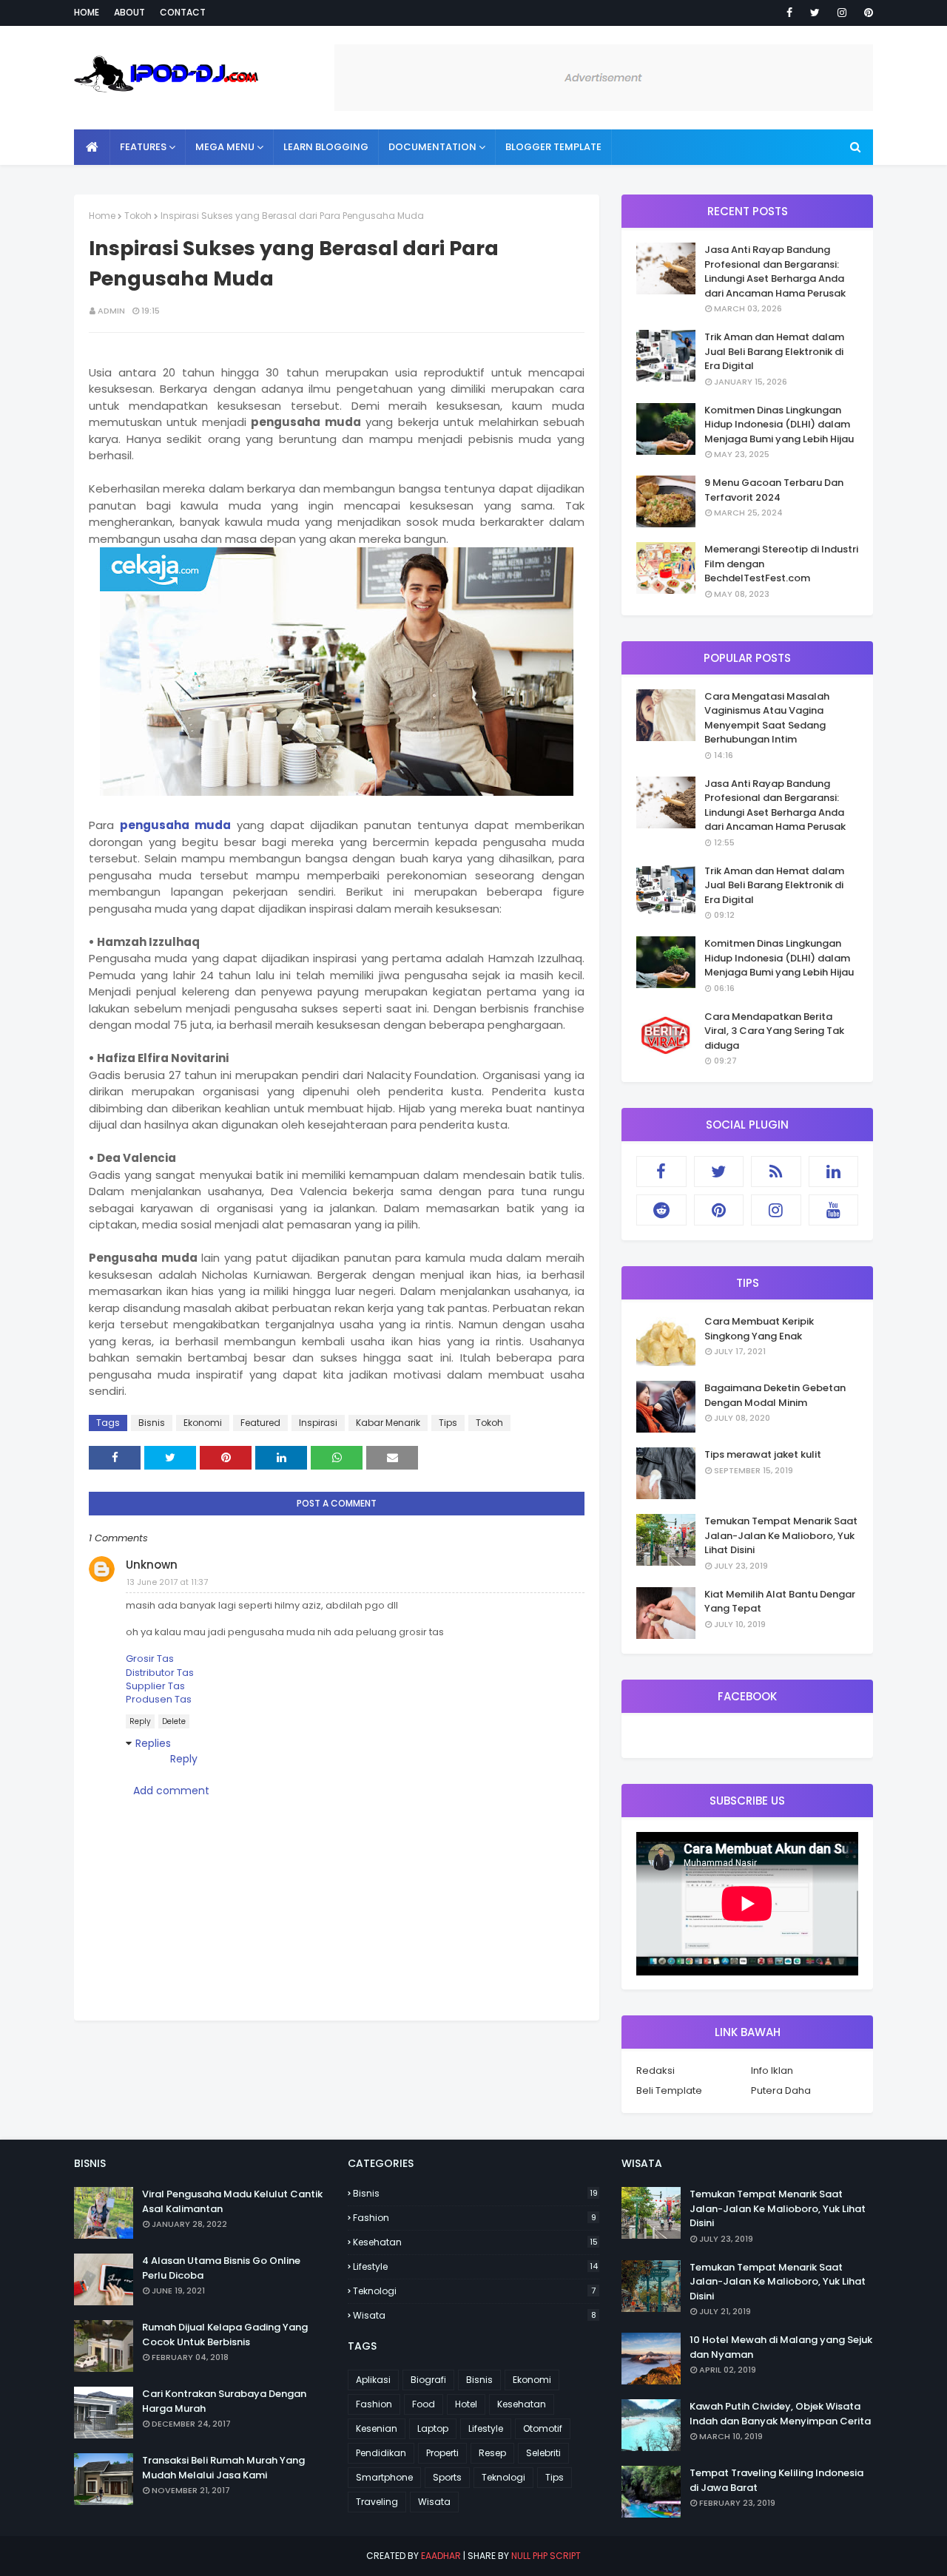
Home (87, 12)
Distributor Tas (160, 1673)
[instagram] (842, 13)
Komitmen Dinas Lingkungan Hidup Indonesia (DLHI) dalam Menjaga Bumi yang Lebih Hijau (779, 425)
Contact (183, 12)
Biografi (428, 2380)
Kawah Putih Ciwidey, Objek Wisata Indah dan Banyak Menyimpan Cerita (780, 2414)
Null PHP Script (546, 2556)
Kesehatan (475, 2242)
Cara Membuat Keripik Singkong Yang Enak (759, 1329)
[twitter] (815, 13)
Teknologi (474, 2291)
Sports (447, 2477)
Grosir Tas (150, 1659)
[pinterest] (866, 13)
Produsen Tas (159, 1699)
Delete (174, 1721)
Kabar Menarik (388, 1423)
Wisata (475, 2315)
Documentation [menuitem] (432, 147)
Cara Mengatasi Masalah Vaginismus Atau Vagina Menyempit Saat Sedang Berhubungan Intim (767, 718)
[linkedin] (834, 1172)
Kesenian (377, 2428)
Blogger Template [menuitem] (553, 147)
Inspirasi (318, 1423)
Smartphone (384, 2477)
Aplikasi (373, 2380)
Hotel (466, 2404)
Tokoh (138, 216)
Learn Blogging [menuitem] (326, 147)
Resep (492, 2453)
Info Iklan (772, 2070)
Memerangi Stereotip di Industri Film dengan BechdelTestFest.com (781, 564)
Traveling (377, 2502)
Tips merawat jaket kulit (763, 1454)
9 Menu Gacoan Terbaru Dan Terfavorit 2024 (774, 490)
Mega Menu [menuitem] (225, 147)
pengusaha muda (175, 825)
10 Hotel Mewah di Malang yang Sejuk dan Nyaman (781, 2347)
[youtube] (834, 1210)
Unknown (152, 1565)
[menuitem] (92, 147)
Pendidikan (381, 2453)
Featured (260, 1423)
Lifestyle (475, 2266)
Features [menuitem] (143, 147)
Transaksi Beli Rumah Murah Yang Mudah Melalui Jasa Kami (223, 2468)
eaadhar (441, 2556)
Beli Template (669, 2090)
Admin (111, 311)
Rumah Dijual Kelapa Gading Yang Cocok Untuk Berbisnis (225, 2335)
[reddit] (661, 1210)
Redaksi (656, 2070)
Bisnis (152, 1423)
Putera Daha (781, 2090)
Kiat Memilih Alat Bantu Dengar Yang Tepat (780, 1602)
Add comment (171, 1791)
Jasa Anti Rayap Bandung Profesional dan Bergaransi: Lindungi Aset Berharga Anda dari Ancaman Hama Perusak (775, 271)
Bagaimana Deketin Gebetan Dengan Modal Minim (775, 1395)
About (129, 12)
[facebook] (789, 13)
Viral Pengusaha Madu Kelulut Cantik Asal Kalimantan (232, 2201)
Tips (448, 1423)
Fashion (475, 2218)
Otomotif (543, 2428)
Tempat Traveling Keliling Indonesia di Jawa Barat (776, 2480)
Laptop (433, 2428)
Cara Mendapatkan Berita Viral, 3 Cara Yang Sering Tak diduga (774, 1031)
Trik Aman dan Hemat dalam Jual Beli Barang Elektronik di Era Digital (774, 351)
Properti (442, 2453)
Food (424, 2404)
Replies (153, 1743)
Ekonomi (203, 1423)
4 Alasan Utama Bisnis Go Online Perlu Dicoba (221, 2268)
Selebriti (543, 2453)
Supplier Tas (155, 1686)
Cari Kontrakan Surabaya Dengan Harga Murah (224, 2401)
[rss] (776, 1172)
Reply (140, 1721)
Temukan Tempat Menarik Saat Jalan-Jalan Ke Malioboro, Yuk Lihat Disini (781, 1535)
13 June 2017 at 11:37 (167, 1582)
